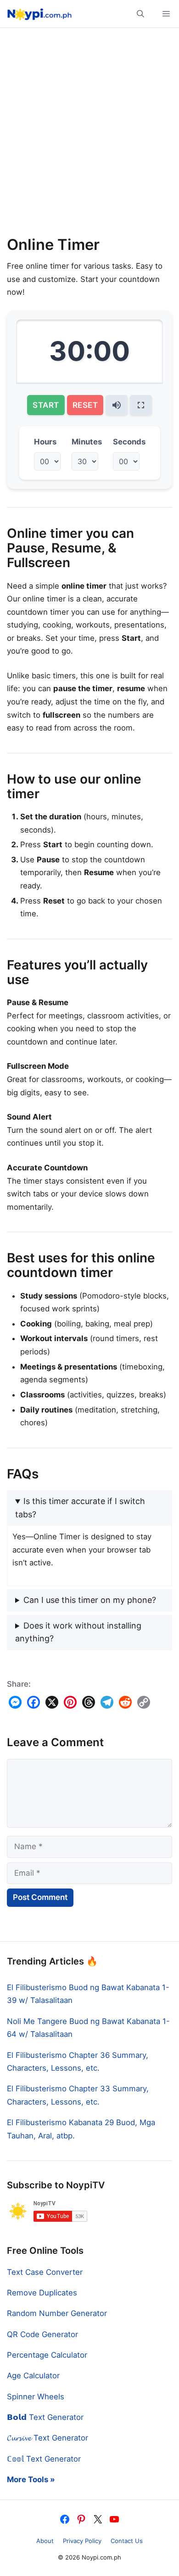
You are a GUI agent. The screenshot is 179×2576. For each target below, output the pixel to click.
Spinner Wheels (36, 2397)
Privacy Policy (82, 2541)
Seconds (129, 442)
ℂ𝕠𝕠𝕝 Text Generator (44, 2459)
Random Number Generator (57, 2313)
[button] (140, 14)
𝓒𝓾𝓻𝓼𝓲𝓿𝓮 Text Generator (48, 2438)
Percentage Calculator (47, 2355)
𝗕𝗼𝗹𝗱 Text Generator (45, 2417)
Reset (85, 405)
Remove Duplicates (42, 2293)
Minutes (87, 442)
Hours (45, 442)
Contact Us (127, 2541)
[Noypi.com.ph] (38, 14)
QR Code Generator (42, 2334)
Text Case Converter (45, 2272)
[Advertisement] (89, 135)
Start (46, 405)
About (45, 2541)
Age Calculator (33, 2376)
